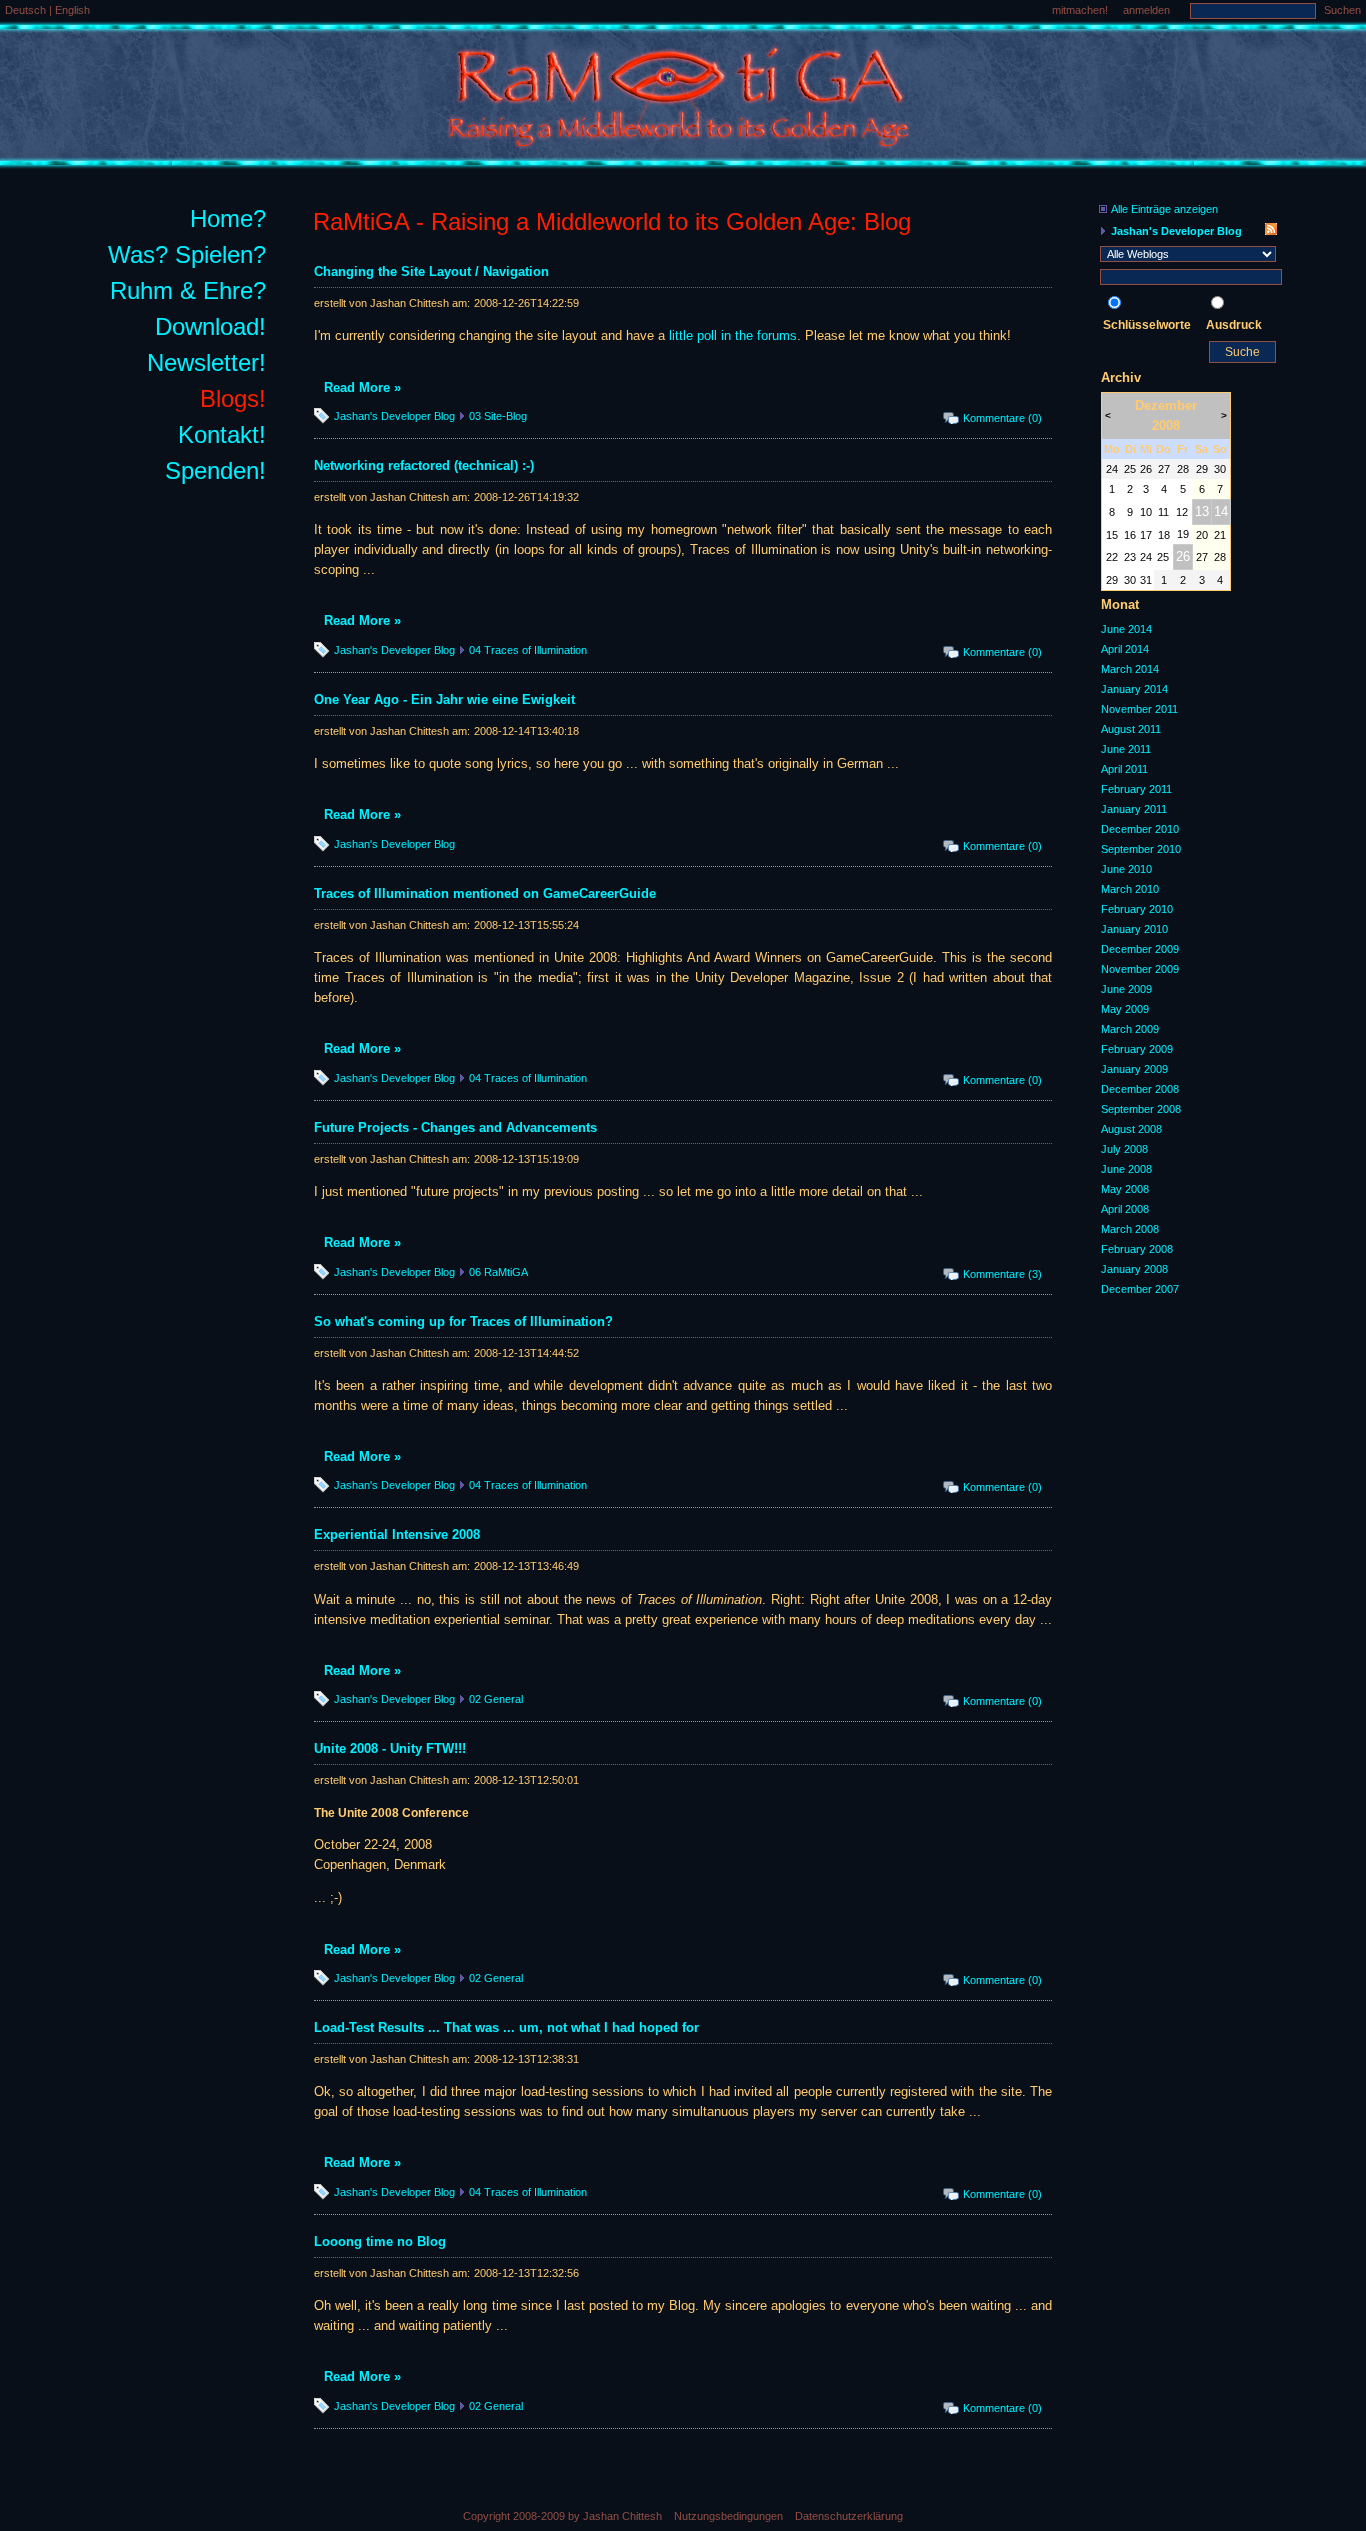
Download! (210, 326)
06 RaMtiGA (498, 1272)
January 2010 (1134, 929)
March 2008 (1130, 1229)
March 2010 (1130, 889)
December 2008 (1140, 1089)
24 (1112, 469)
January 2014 (1134, 689)
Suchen (1342, 10)
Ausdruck (1234, 325)
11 (1163, 512)
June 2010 (1126, 869)
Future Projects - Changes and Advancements (455, 1127)
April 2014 (1125, 649)
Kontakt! (222, 434)
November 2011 (1139, 709)
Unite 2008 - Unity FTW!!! (390, 1748)
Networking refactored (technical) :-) (424, 465)
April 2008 (1125, 1209)
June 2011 (1126, 749)
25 (1130, 469)
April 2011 (1124, 769)
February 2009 (1137, 1049)
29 (1202, 469)
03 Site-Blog (498, 416)
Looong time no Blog (380, 2241)
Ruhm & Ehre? (188, 290)
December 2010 (1140, 829)
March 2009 (1130, 1029)
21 (1220, 535)
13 (1202, 511)
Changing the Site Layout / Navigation (431, 271)
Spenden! (215, 470)
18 (1164, 535)
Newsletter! (206, 362)
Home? (228, 218)
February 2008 (1137, 1249)
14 (1221, 511)
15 (1112, 535)
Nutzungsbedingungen (728, 2516)
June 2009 (1126, 989)
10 (1146, 512)
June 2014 (1126, 629)
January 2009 (1134, 1069)
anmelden (1146, 10)
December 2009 (1140, 949)
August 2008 (1131, 1129)
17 (1146, 535)
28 (1183, 469)
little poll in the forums (733, 335)
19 (1183, 534)
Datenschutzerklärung (849, 2516)
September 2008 (1141, 1109)
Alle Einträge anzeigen (1164, 209)
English (72, 10)
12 (1182, 512)
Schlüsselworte (1147, 325)
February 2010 (1137, 909)
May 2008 (1125, 1189)
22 (1112, 557)
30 (1220, 469)
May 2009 (1125, 1009)
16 (1130, 535)
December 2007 (1140, 1289)
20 (1202, 535)
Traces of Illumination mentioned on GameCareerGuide (485, 893)
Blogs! (233, 398)
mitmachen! (1080, 10)
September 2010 (1141, 849)
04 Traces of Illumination (528, 650)
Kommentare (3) (1002, 1274)
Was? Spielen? (187, 254)
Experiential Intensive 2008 (397, 1534)
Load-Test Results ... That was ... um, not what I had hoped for (506, 2027)
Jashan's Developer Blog (394, 416)
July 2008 (1124, 1149)
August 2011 (1131, 729)
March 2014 (1130, 669)
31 (1146, 580)
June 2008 (1126, 1169)
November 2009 (1140, 969)
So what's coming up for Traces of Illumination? (463, 1321)
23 (1130, 557)
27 (1164, 469)
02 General (496, 1699)
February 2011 (1136, 789)
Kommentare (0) (1002, 418)
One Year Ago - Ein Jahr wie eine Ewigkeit (444, 699)
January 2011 (1134, 809)
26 (1146, 469)
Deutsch (27, 10)
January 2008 (1134, 1269)
